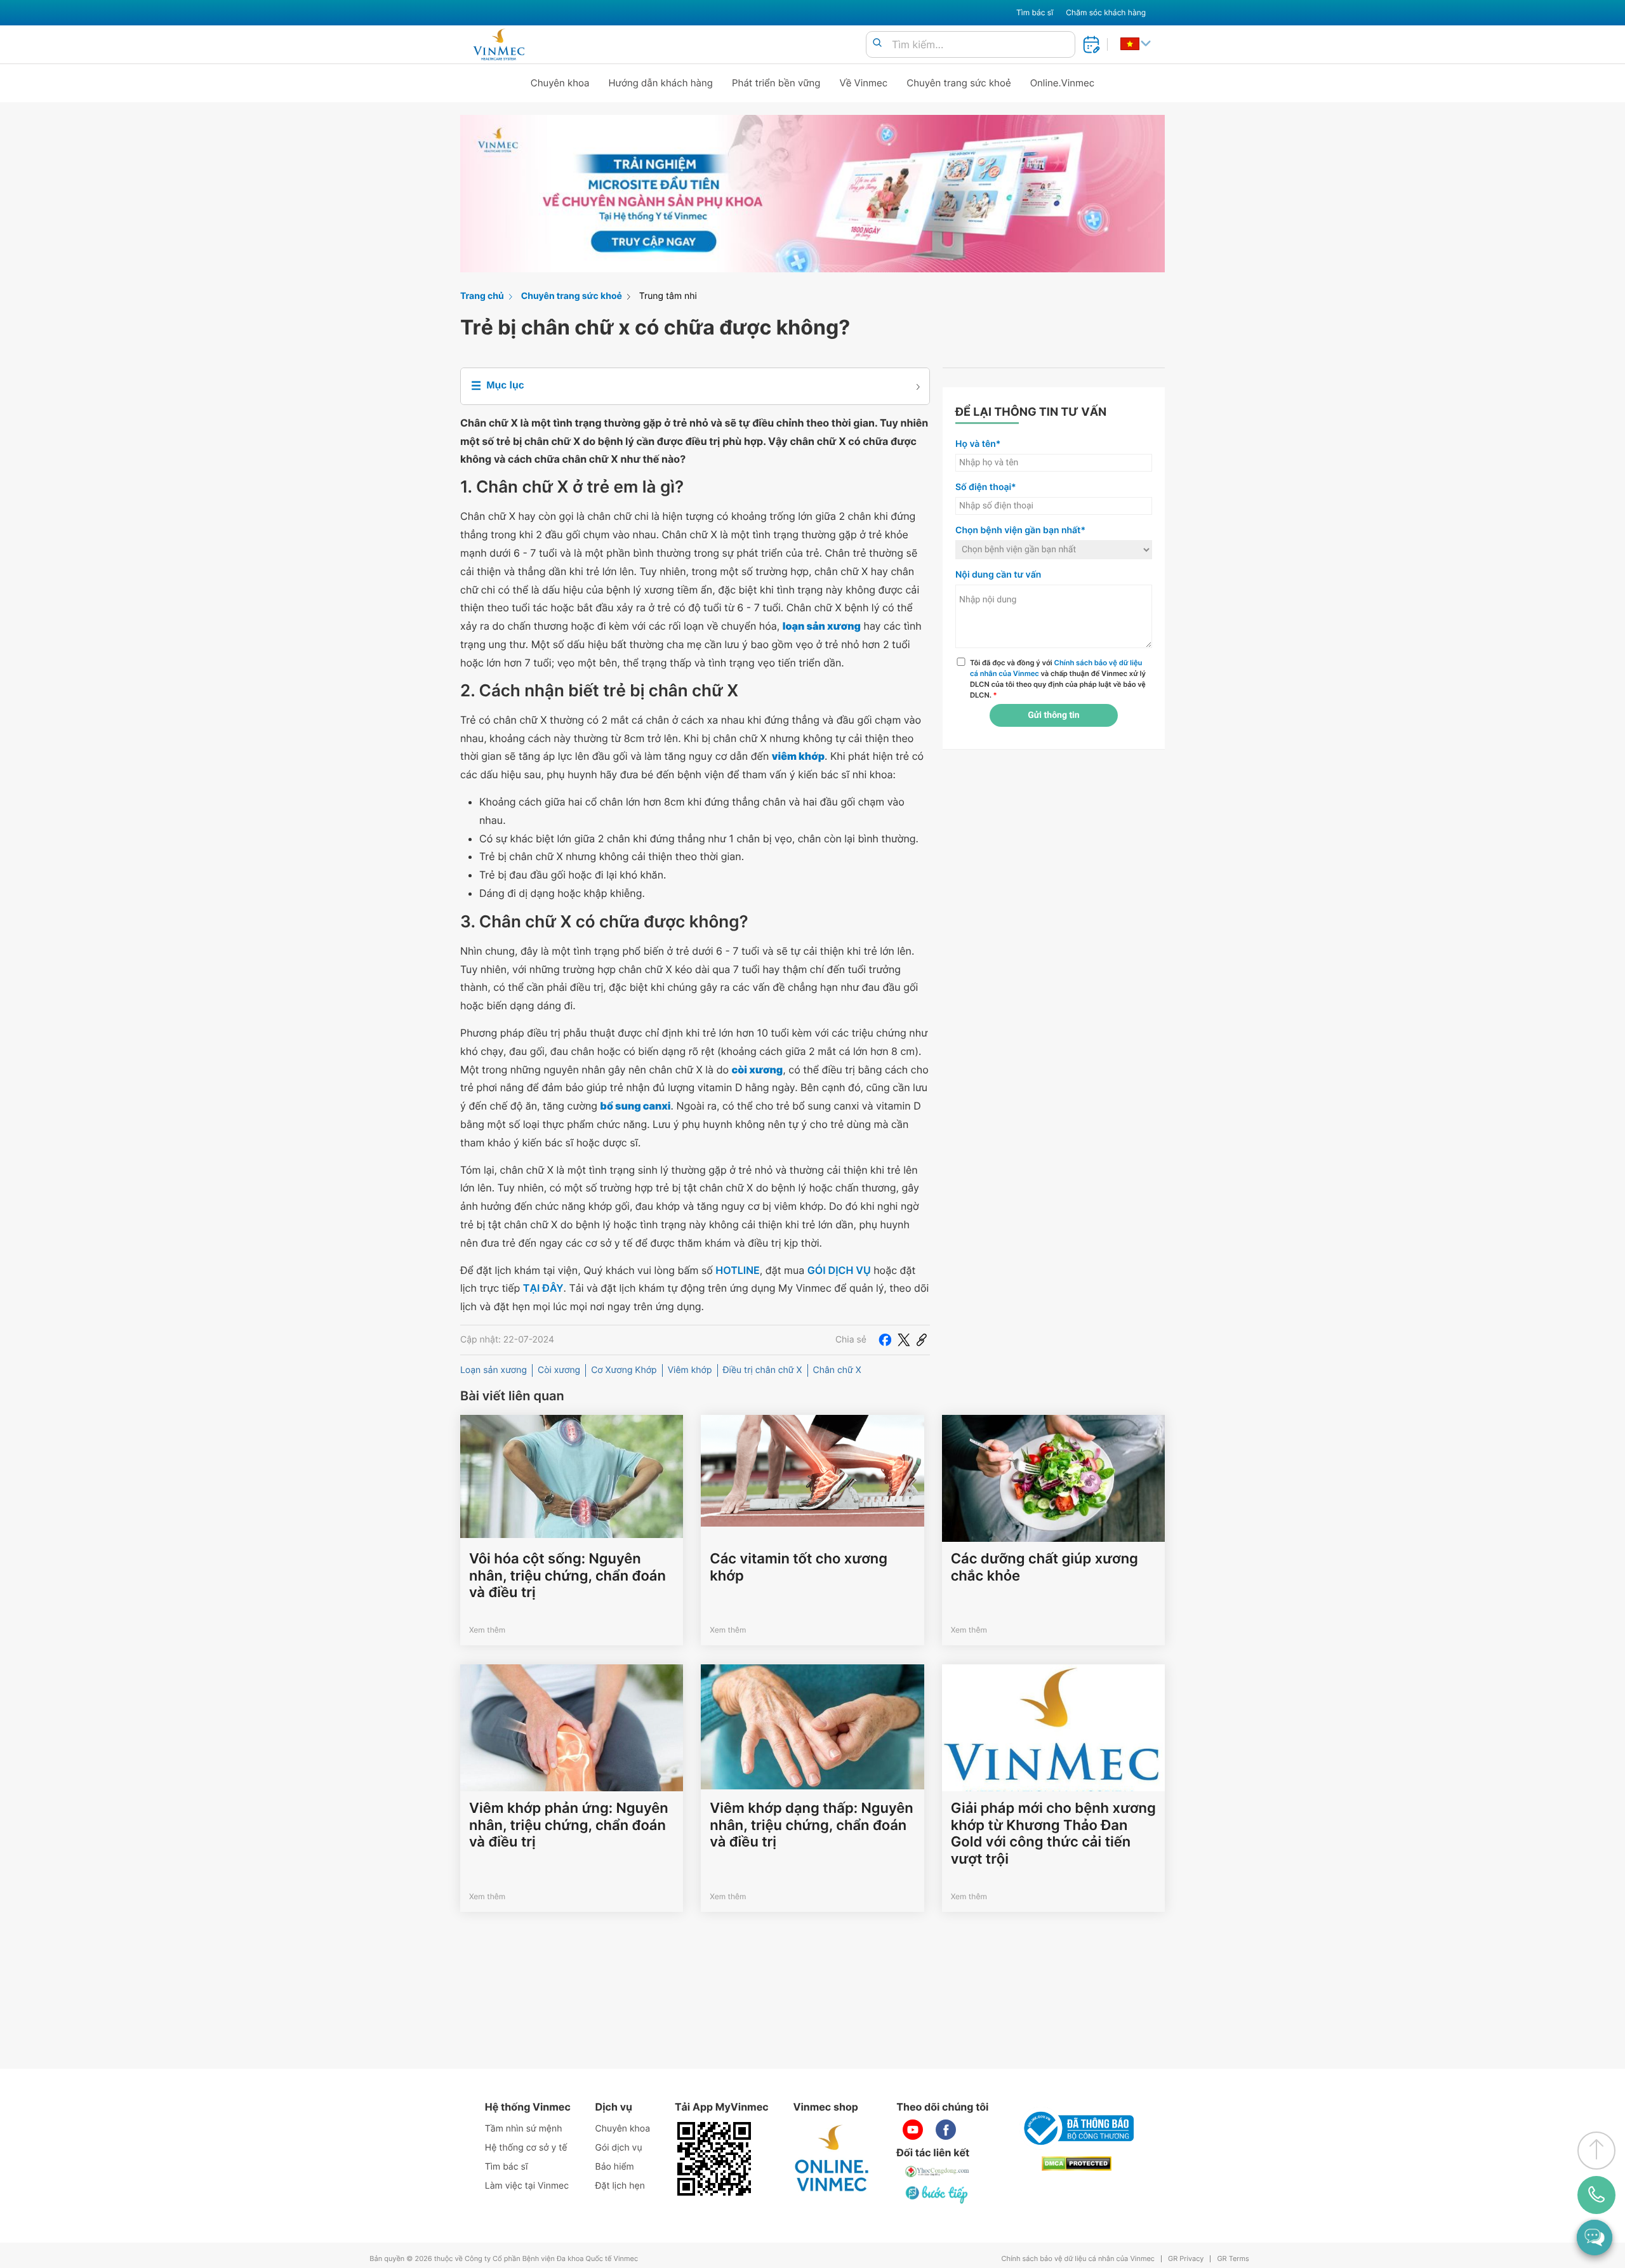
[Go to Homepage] (499, 44)
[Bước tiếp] (938, 2194)
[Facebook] (885, 1340)
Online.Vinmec (1063, 83)
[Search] (877, 43)
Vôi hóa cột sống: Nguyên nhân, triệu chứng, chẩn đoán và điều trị (567, 1576)
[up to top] (1596, 2151)
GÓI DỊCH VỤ (839, 1270)
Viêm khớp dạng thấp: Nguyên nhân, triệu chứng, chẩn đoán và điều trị (811, 1825)
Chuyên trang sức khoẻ (958, 83)
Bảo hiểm (615, 2167)
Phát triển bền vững (776, 83)
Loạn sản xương (494, 1370)
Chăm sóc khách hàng (1106, 12)
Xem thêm (487, 1630)
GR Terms (1233, 2259)
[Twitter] (904, 1340)
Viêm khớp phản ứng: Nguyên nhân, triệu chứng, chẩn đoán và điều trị (569, 1825)
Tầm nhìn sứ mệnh (524, 2129)
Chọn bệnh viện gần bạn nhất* (1020, 530)
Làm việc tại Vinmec (527, 2186)
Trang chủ (482, 296)
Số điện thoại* (986, 487)
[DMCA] (1077, 2164)
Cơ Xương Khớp (624, 1370)
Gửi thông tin (1053, 715)
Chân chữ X (837, 1370)
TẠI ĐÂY (543, 1288)
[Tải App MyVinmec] (714, 2159)
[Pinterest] (922, 1340)
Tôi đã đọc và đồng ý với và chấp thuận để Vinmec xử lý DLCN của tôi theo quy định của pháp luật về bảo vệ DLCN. (1058, 679)
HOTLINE (737, 1270)
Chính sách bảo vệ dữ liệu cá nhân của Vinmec (1078, 2259)
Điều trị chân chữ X (763, 1370)
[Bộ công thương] (1077, 2128)
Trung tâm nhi (668, 296)
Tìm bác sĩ (1035, 12)
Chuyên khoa (560, 83)
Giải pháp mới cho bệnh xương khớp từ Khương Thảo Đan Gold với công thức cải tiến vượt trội (1053, 1834)
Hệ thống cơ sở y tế (526, 2148)
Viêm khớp (690, 1370)
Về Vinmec (864, 83)
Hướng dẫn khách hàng (661, 83)
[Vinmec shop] (832, 2159)
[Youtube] (913, 2130)
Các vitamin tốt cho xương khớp (799, 1567)
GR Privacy (1186, 2259)
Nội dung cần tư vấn (998, 575)
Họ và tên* (978, 444)
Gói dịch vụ (619, 2148)
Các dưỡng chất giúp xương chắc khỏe (1045, 1567)
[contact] (1596, 2195)
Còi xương (559, 1370)
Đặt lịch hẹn (620, 2186)
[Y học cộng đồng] (938, 2172)
